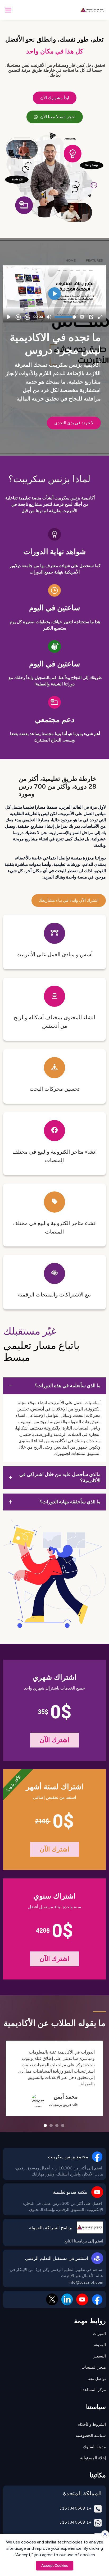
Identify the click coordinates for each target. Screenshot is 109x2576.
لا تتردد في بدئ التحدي (74, 423)
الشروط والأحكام (92, 2424)
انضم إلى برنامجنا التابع (84, 2241)
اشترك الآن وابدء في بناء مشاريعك (69, 900)
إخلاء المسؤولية (93, 2458)
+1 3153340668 (75, 2508)
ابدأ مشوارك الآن (55, 98)
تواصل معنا (97, 2379)
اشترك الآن (55, 1740)
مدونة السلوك (94, 2447)
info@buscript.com (86, 2283)
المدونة (100, 2345)
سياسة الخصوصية (91, 2436)
